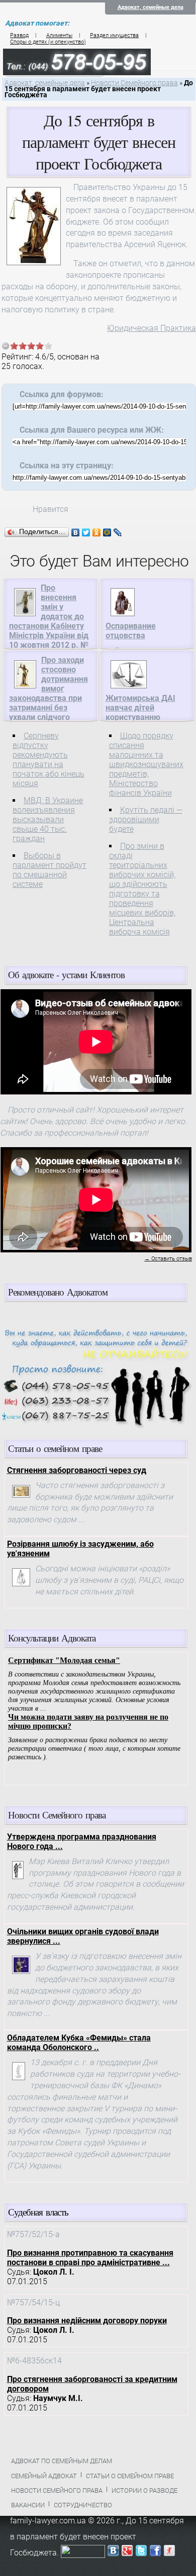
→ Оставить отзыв (168, 1259)
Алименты (59, 35)
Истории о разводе (144, 2491)
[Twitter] (86, 532)
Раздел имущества (114, 35)
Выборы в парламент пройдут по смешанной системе (50, 870)
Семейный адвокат (44, 2476)
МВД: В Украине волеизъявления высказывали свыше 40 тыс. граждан (48, 819)
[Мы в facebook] (155, 2553)
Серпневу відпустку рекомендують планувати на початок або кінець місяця (48, 760)
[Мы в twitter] (141, 2553)
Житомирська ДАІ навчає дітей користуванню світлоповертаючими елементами (146, 717)
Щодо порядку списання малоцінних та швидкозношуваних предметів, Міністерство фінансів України (146, 764)
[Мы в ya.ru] (169, 2553)
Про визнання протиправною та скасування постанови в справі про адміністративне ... (90, 2258)
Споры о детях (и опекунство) (48, 42)
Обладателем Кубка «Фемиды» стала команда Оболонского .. (79, 2043)
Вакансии (28, 2505)
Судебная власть (38, 2212)
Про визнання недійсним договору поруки (87, 2321)
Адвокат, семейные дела (151, 7)
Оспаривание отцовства (131, 631)
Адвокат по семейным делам (62, 2461)
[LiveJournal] (118, 532)
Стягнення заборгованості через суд (77, 1470)
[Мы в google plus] (127, 2553)
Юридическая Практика (152, 328)
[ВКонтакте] (76, 532)
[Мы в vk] (113, 2553)
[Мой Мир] (107, 532)
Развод (19, 35)
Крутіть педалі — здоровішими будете (146, 819)
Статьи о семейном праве (130, 2476)
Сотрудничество (83, 2505)
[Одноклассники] (97, 532)
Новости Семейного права (134, 83)
